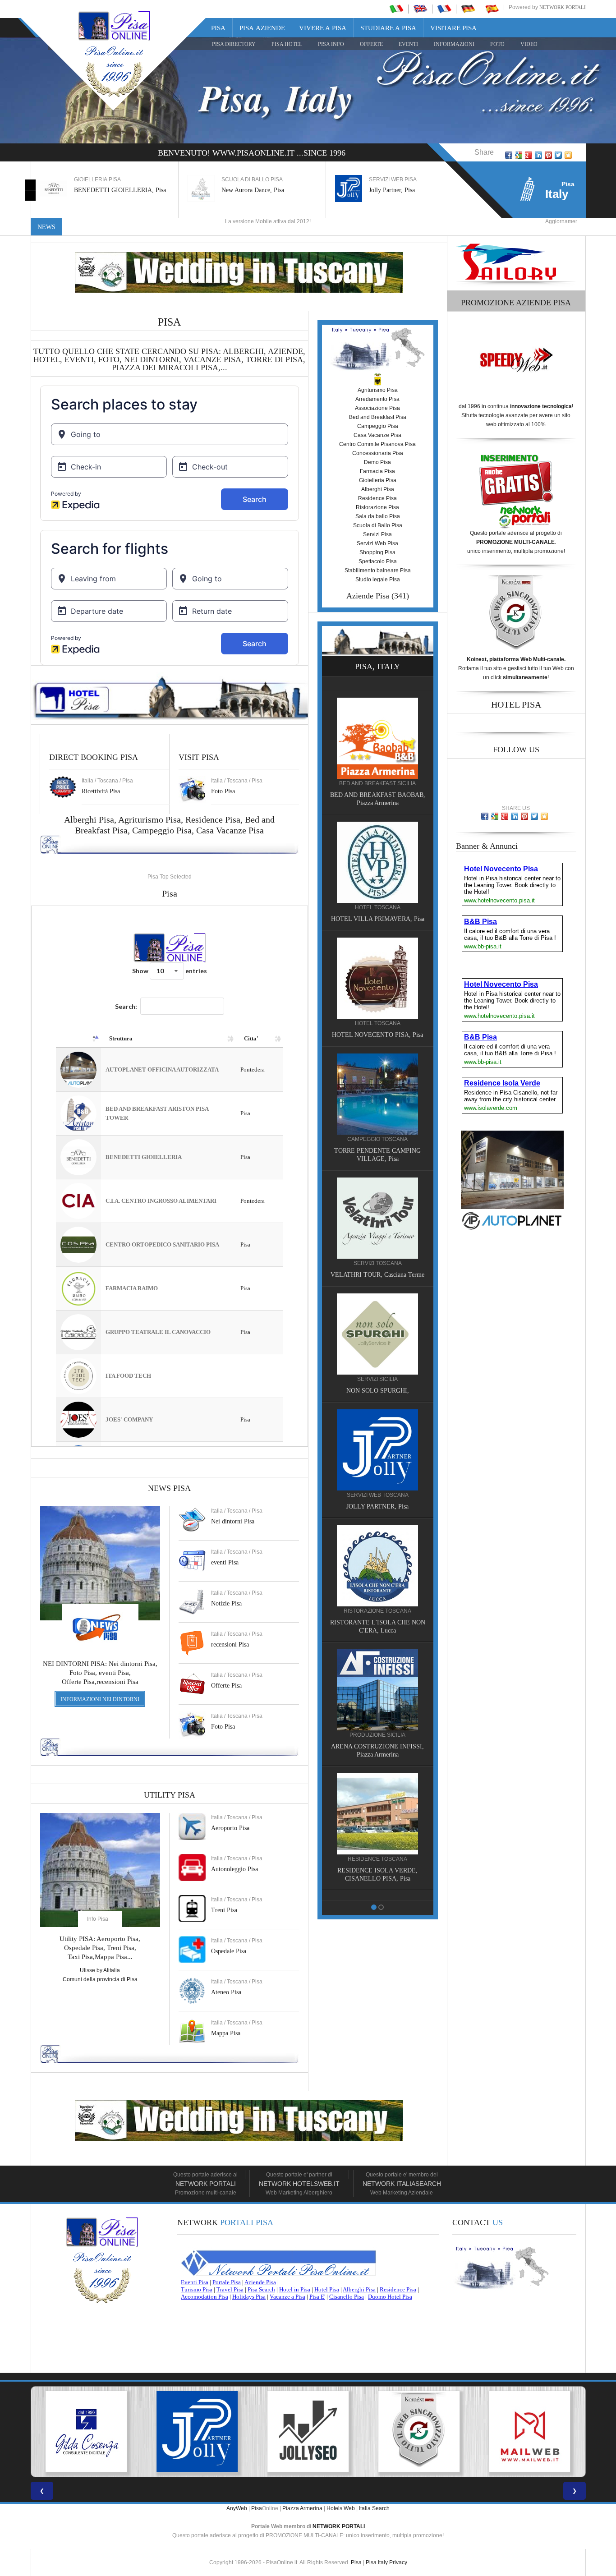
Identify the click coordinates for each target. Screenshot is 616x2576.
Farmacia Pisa (377, 471)
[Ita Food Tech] (377, 847)
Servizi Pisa (377, 534)
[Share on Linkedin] (538, 155)
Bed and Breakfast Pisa (378, 417)
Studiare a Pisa (388, 28)
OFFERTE (371, 44)
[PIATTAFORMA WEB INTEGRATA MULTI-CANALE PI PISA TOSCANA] (308, 2432)
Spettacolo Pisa (378, 561)
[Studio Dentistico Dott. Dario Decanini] (377, 1079)
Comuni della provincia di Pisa (100, 1979)
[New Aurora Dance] (377, 1335)
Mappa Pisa (226, 2033)
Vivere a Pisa (323, 28)
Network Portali (563, 7)
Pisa (218, 28)
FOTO (497, 44)
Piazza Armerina (302, 2508)
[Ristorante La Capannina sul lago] (377, 1699)
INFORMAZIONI (454, 44)
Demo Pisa (377, 462)
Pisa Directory (234, 44)
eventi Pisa (225, 1562)
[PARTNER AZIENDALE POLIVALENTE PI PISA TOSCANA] (86, 2432)
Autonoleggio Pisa (234, 1869)
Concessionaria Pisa (378, 453)
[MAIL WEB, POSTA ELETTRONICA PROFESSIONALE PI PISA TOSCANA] (419, 2432)
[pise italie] (444, 9)
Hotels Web (341, 2508)
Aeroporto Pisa (230, 1828)
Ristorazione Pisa (377, 507)
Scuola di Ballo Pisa (378, 525)
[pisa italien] (468, 9)
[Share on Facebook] (509, 155)
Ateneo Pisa (226, 1992)
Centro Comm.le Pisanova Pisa (377, 444)
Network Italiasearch (402, 2184)
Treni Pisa (224, 1910)
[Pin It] (548, 155)
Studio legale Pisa (378, 580)
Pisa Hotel (287, 44)
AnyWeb (237, 2508)
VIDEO (529, 44)
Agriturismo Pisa (149, 819)
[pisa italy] (420, 9)
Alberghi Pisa (378, 489)
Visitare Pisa (453, 28)
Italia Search (374, 2508)
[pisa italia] (396, 9)
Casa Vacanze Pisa (230, 830)
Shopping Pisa (377, 552)
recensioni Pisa (230, 1644)
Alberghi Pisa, (91, 819)
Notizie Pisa (226, 1603)
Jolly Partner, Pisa (244, 190)
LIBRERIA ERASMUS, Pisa (378, 1020)
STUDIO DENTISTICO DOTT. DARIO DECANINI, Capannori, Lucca (377, 1144)
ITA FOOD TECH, (378, 904)
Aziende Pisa (368, 596)
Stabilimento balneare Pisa (378, 570)
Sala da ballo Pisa (378, 516)
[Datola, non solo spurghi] (377, 1211)
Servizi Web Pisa (377, 543)
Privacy (398, 2562)
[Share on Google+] (529, 155)
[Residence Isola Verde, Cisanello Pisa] (377, 723)
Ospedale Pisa (229, 1951)
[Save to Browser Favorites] (568, 155)
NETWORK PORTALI (339, 2526)
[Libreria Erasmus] (377, 963)
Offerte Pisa (226, 1686)
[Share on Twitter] (558, 155)
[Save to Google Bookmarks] (519, 155)
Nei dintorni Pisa (233, 1521)
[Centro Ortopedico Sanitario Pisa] (377, 1451)
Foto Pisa (223, 1727)
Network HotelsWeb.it (299, 2184)
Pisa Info (331, 44)
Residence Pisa (213, 819)
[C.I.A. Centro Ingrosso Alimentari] (377, 1575)
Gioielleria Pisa (378, 480)
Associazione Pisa (377, 408)
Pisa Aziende (262, 28)
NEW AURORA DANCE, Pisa (378, 1392)
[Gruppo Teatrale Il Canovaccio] (377, 1823)
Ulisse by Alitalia (100, 1970)
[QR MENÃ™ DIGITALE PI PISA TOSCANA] (530, 2432)
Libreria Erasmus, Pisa (398, 190)
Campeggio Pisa (162, 830)
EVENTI (408, 44)
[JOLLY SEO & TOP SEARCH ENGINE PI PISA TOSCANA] (197, 2432)
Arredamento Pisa (377, 399)
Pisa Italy (377, 2562)
